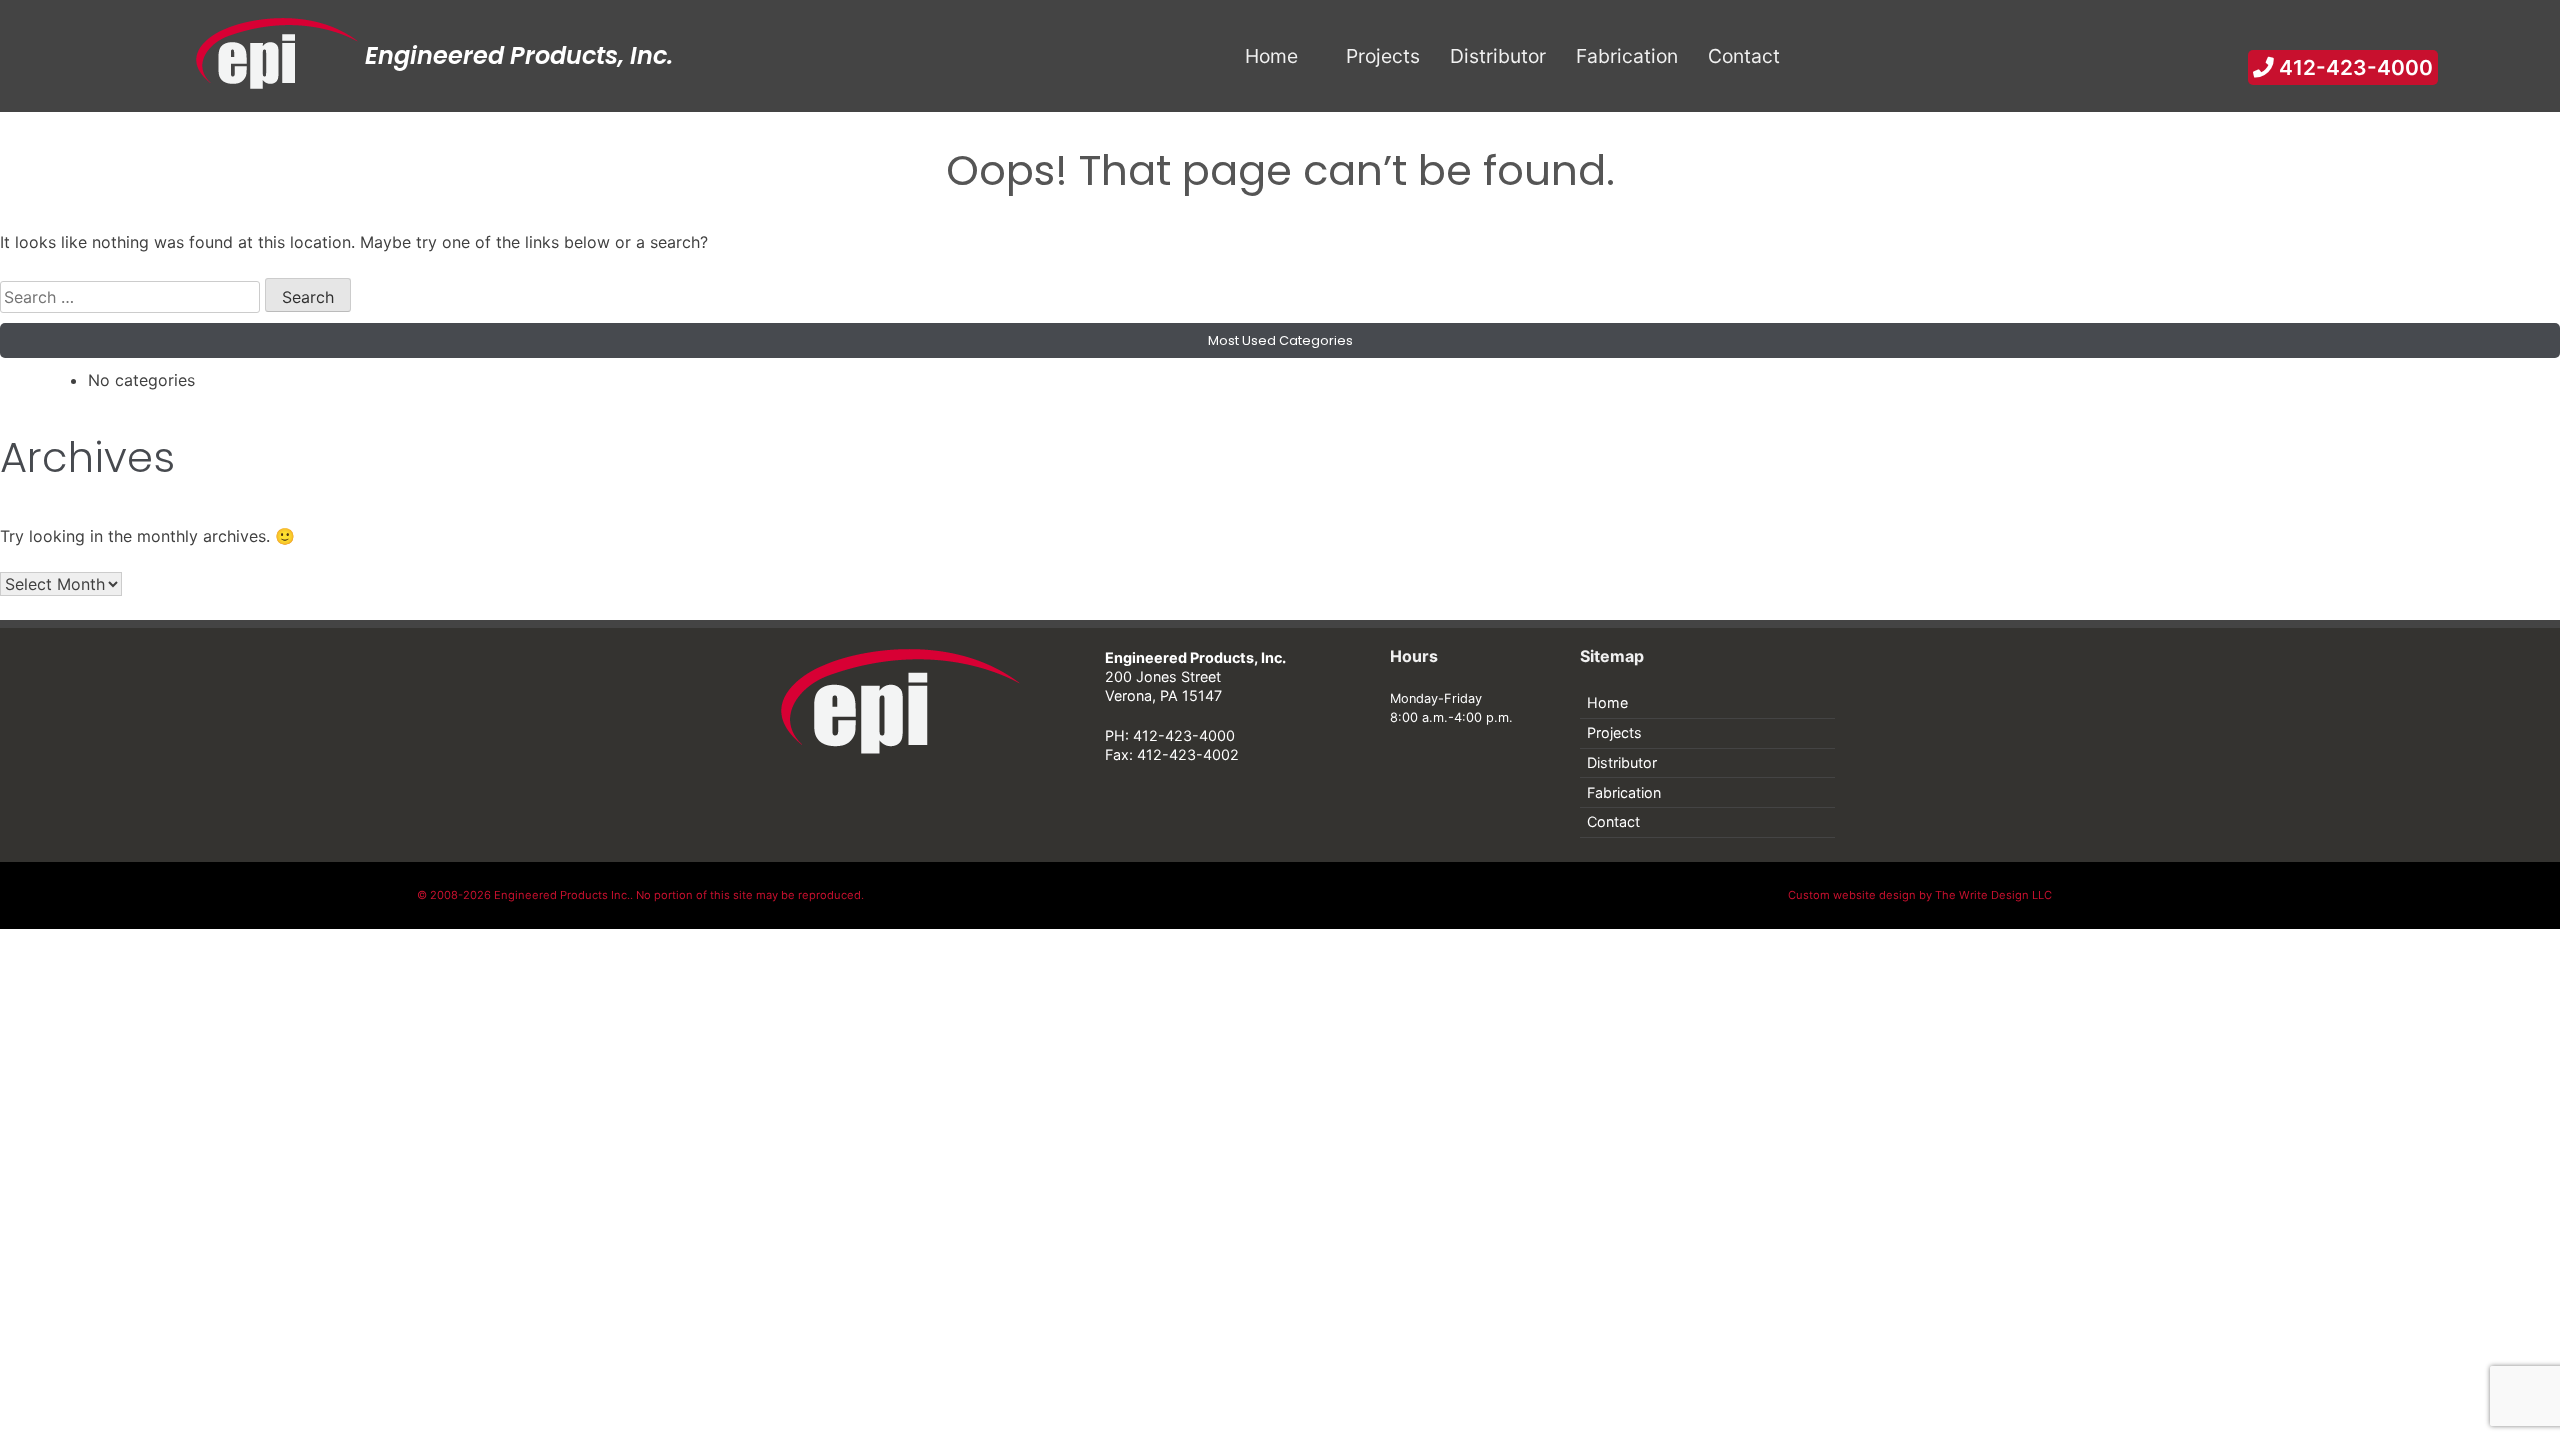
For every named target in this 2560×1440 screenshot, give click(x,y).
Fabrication (1624, 792)
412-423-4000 (2353, 67)
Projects (1614, 732)
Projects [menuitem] (1383, 56)
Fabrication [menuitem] (1627, 56)
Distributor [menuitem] (1498, 56)
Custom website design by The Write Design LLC (1920, 895)
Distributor (1622, 762)
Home (1607, 702)
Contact (1613, 821)
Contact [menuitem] (1744, 56)
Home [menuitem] (1271, 56)
